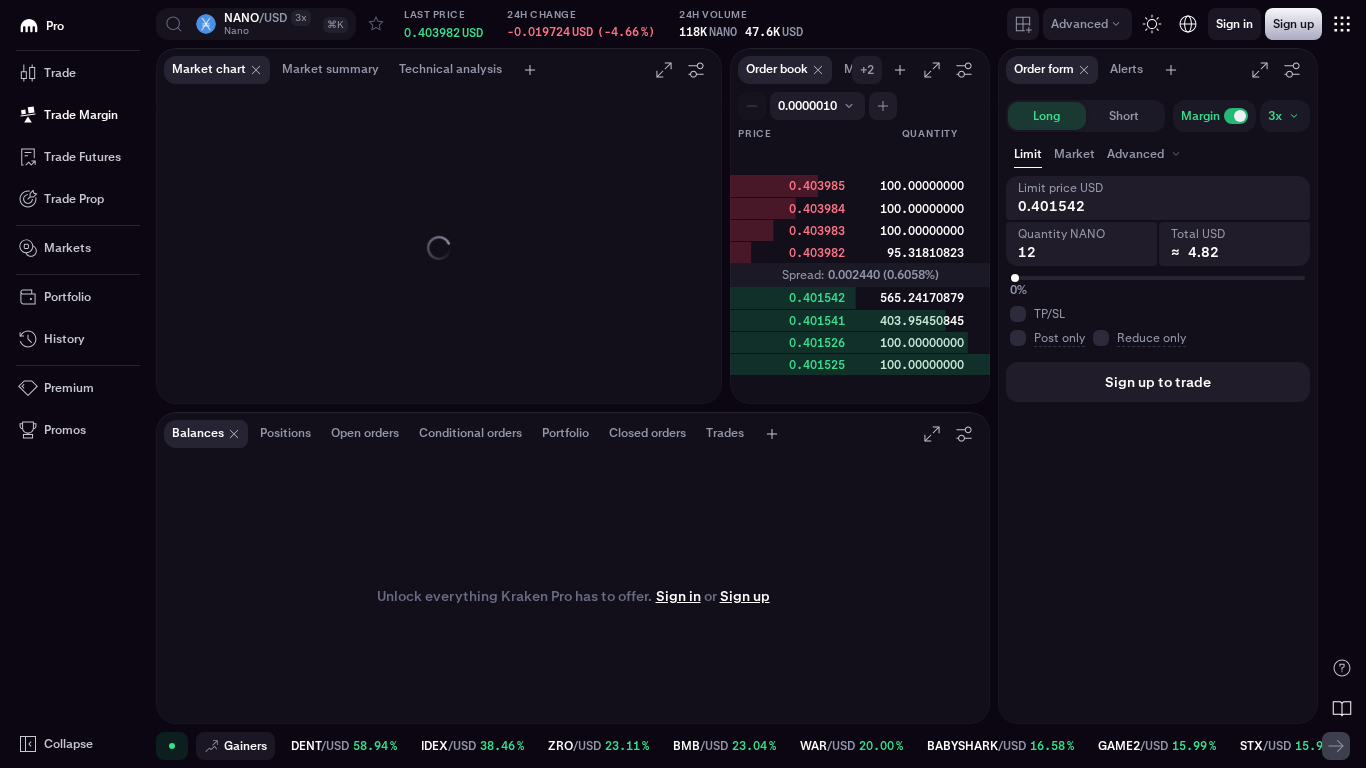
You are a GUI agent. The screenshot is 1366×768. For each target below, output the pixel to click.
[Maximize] (664, 70)
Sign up (745, 596)
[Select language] (1188, 24)
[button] (256, 24)
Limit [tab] (1028, 154)
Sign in (678, 596)
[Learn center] (1342, 708)
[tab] (1145, 154)
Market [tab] (1074, 154)
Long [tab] (1046, 116)
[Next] (1336, 746)
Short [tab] (1124, 116)
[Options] (696, 70)
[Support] (1342, 668)
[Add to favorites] (376, 24)
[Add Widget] (1023, 24)
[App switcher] (1342, 24)
